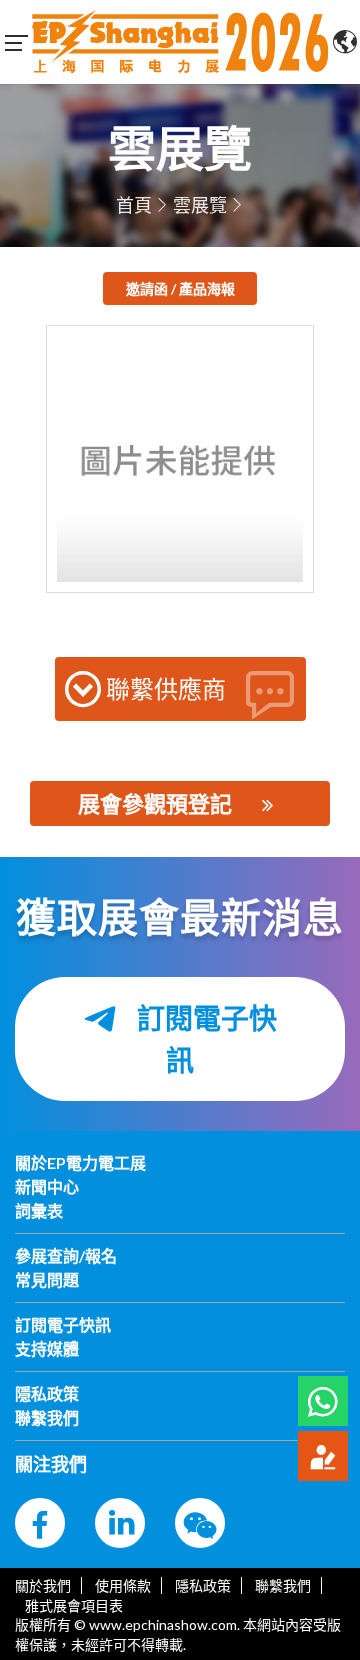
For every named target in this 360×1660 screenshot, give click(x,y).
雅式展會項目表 (74, 1605)
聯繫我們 (283, 1585)
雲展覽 (200, 205)
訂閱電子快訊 (204, 1039)
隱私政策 (203, 1585)
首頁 (134, 205)
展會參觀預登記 (155, 803)
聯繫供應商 (166, 688)
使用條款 (123, 1585)
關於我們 (43, 1585)
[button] (323, 1401)
